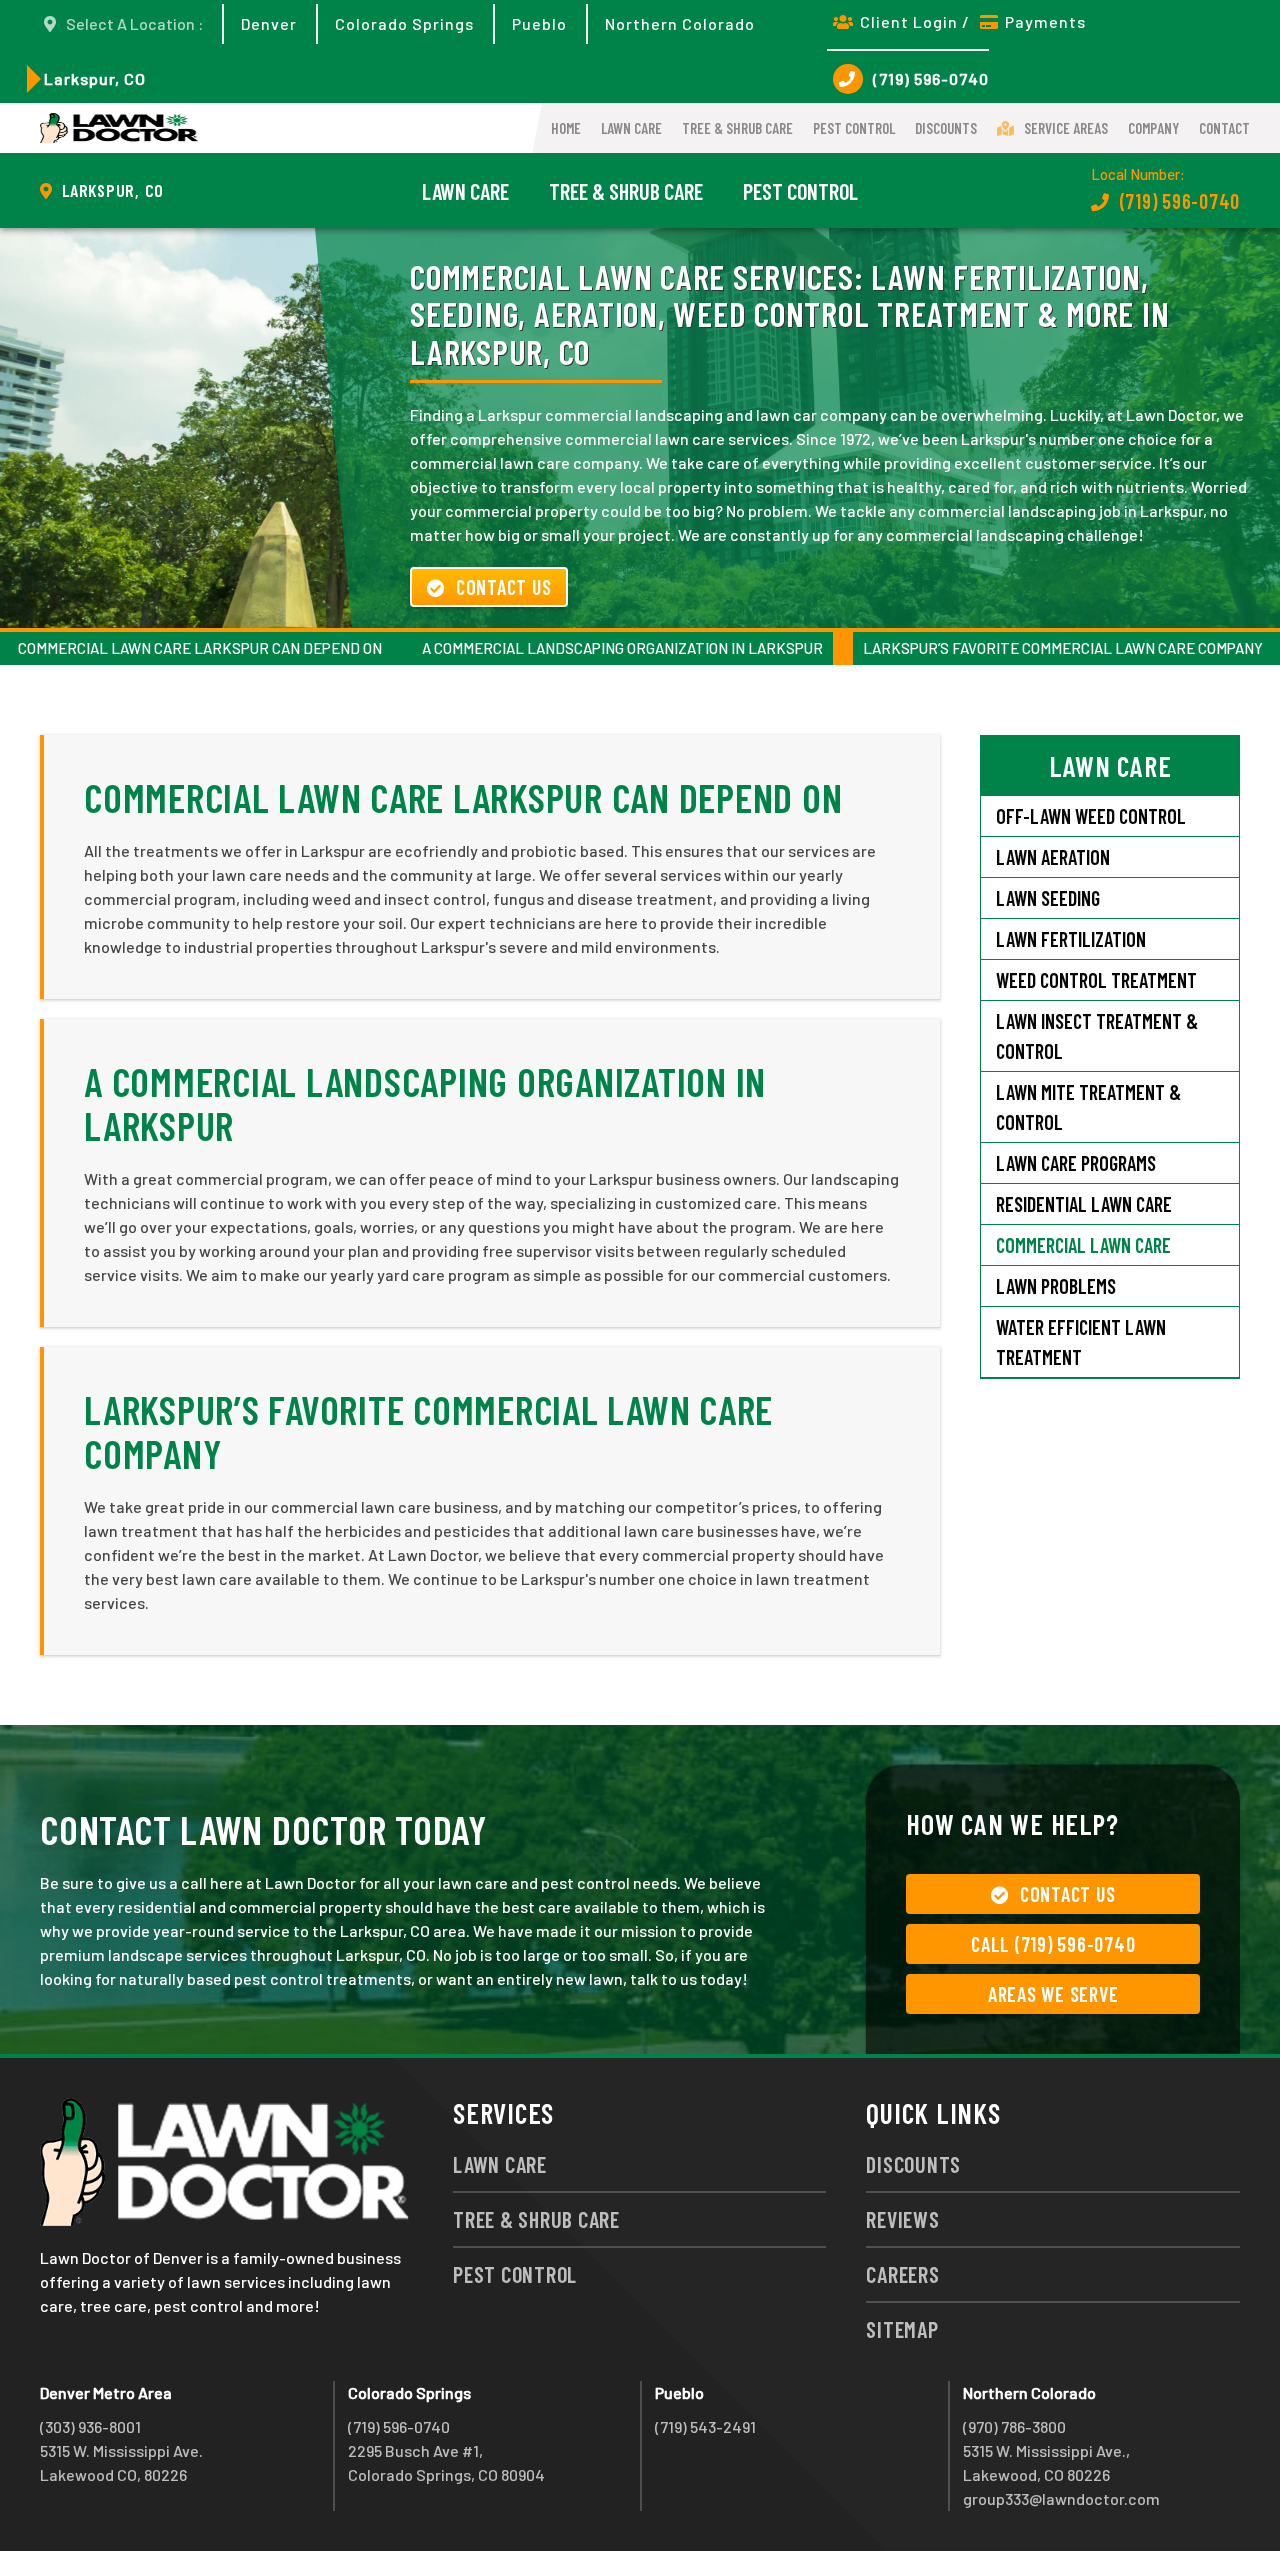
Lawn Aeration (1053, 857)
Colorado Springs (404, 23)
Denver (269, 23)
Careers (902, 2274)
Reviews (902, 2219)
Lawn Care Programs (1076, 1163)
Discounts (946, 128)
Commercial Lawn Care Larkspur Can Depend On (200, 648)
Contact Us (504, 587)
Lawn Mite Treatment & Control (1088, 1107)
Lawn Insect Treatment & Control (1097, 1036)
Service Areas (1066, 128)
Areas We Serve (1053, 1994)
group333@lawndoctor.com (1061, 2498)
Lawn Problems (1056, 1286)
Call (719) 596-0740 (1053, 1944)
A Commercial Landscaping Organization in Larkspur (622, 648)
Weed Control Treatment (1096, 980)
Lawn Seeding (1048, 898)
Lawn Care (631, 128)
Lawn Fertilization (1071, 939)
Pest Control (854, 128)
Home (566, 128)
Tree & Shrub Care (737, 128)
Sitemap (902, 2329)
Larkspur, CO (95, 78)
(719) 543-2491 (705, 2426)
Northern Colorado (680, 23)
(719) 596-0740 (931, 78)
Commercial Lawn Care (1083, 1245)
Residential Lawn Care (1084, 1204)
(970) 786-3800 (1014, 2426)
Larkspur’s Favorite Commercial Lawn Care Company (1063, 648)
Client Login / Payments (973, 21)
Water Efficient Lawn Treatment (1081, 1342)
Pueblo (539, 23)
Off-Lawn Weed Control (1091, 816)
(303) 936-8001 (90, 2426)
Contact (1224, 128)
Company (1153, 128)
